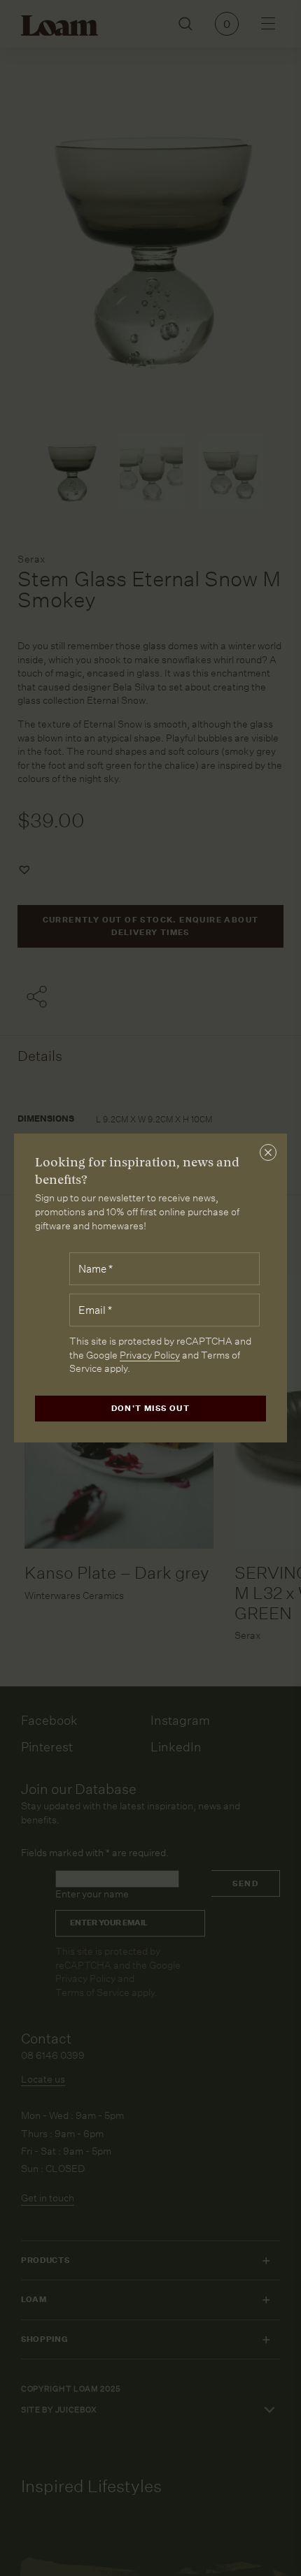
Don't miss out (151, 1409)
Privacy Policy (150, 1355)
